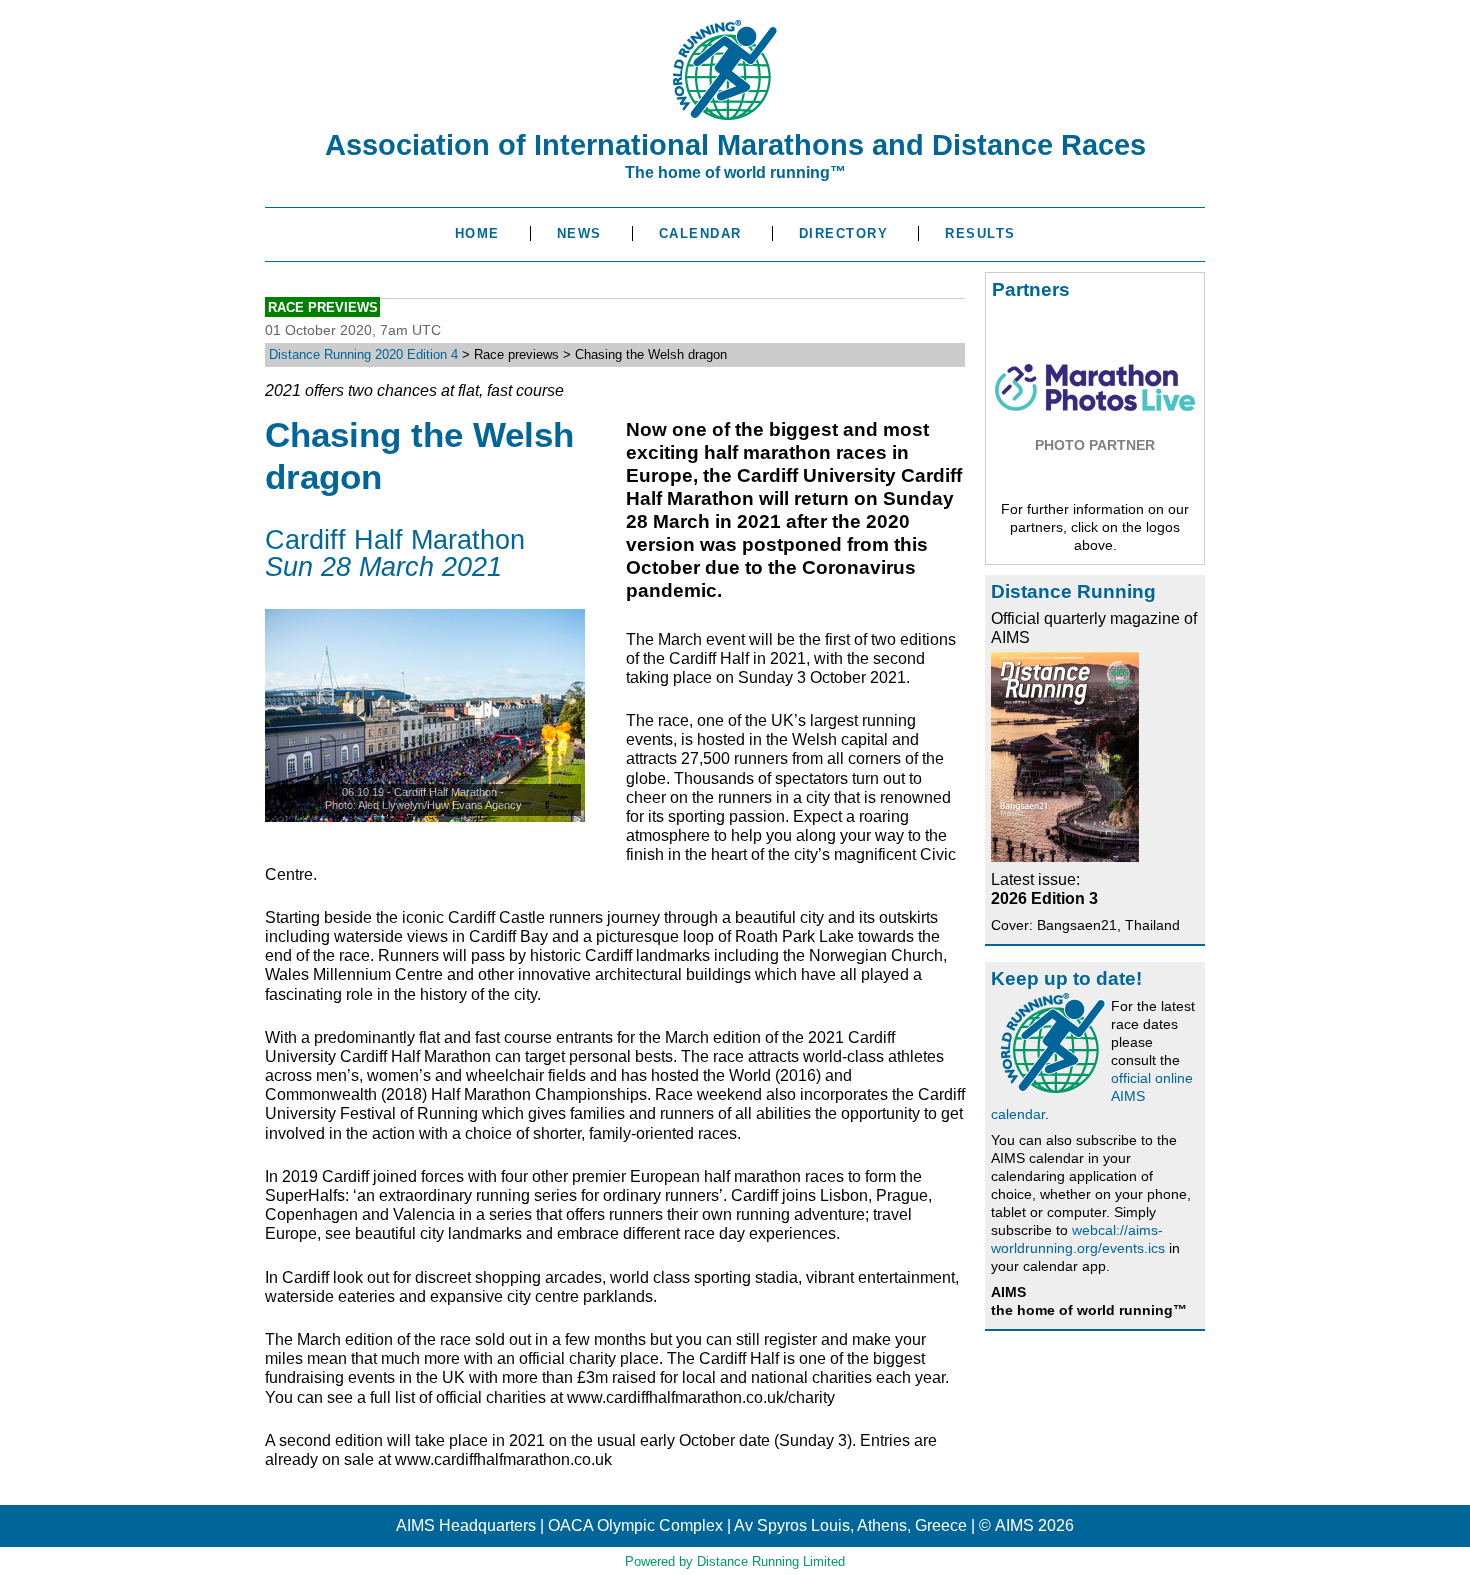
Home (477, 233)
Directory (844, 233)
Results (980, 233)
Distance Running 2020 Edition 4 (363, 354)
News (579, 233)
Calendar (700, 233)
